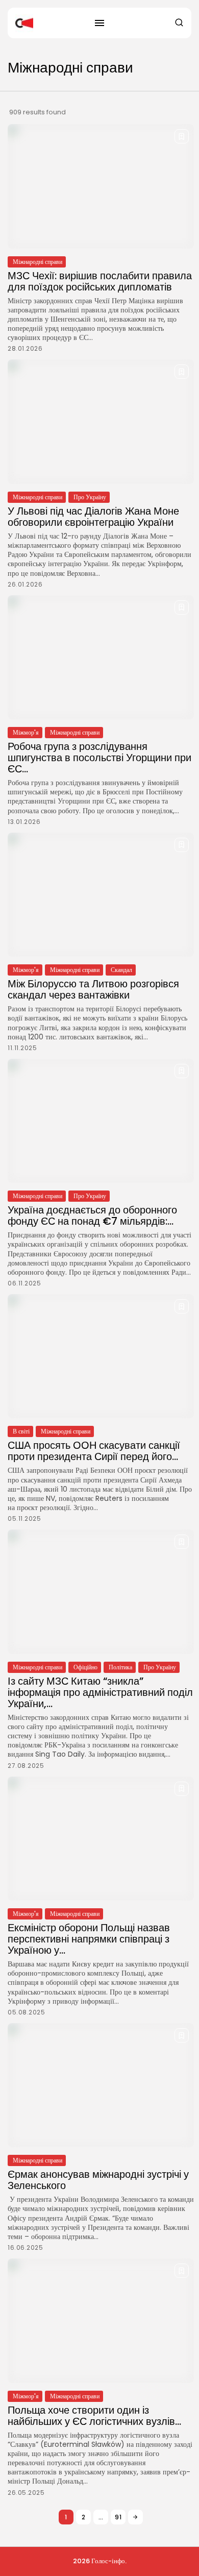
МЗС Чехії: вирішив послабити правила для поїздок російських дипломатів (100, 281)
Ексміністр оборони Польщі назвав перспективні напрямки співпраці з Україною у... (89, 1939)
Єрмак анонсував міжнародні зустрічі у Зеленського (98, 2180)
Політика (120, 1667)
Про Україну (90, 497)
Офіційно (85, 1667)
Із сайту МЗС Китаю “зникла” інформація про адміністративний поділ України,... (100, 1692)
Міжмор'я (26, 732)
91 (118, 2517)
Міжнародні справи (38, 262)
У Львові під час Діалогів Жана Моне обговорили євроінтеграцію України (93, 517)
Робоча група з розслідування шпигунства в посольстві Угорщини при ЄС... (99, 758)
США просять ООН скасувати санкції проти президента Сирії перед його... (94, 1451)
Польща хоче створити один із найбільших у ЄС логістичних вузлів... (94, 2416)
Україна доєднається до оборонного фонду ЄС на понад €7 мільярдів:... (92, 1216)
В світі (21, 1431)
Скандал (121, 970)
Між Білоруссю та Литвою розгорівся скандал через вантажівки (93, 989)
